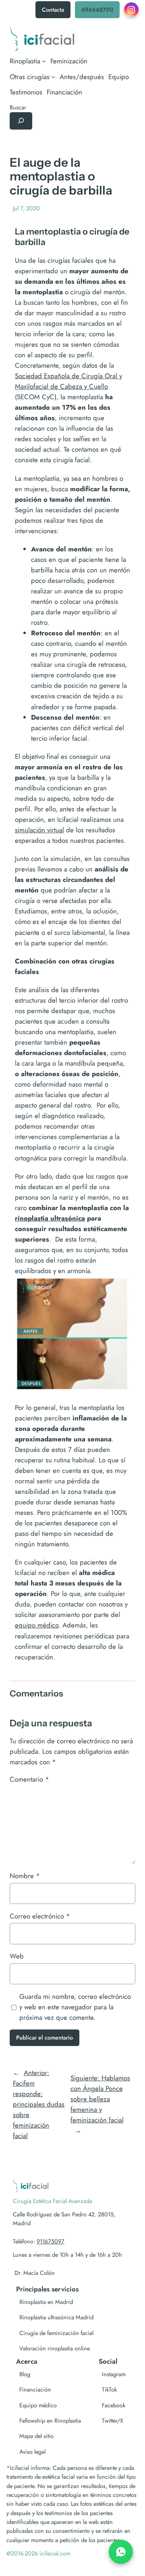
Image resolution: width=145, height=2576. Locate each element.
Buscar (18, 107)
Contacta (53, 10)
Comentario (29, 1779)
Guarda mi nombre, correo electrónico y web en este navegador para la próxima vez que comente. (75, 2007)
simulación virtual (39, 830)
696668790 (97, 10)
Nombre (25, 1876)
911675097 (51, 2241)
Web (17, 1956)
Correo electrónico (40, 1916)
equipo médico (37, 1625)
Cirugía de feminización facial (56, 2333)
